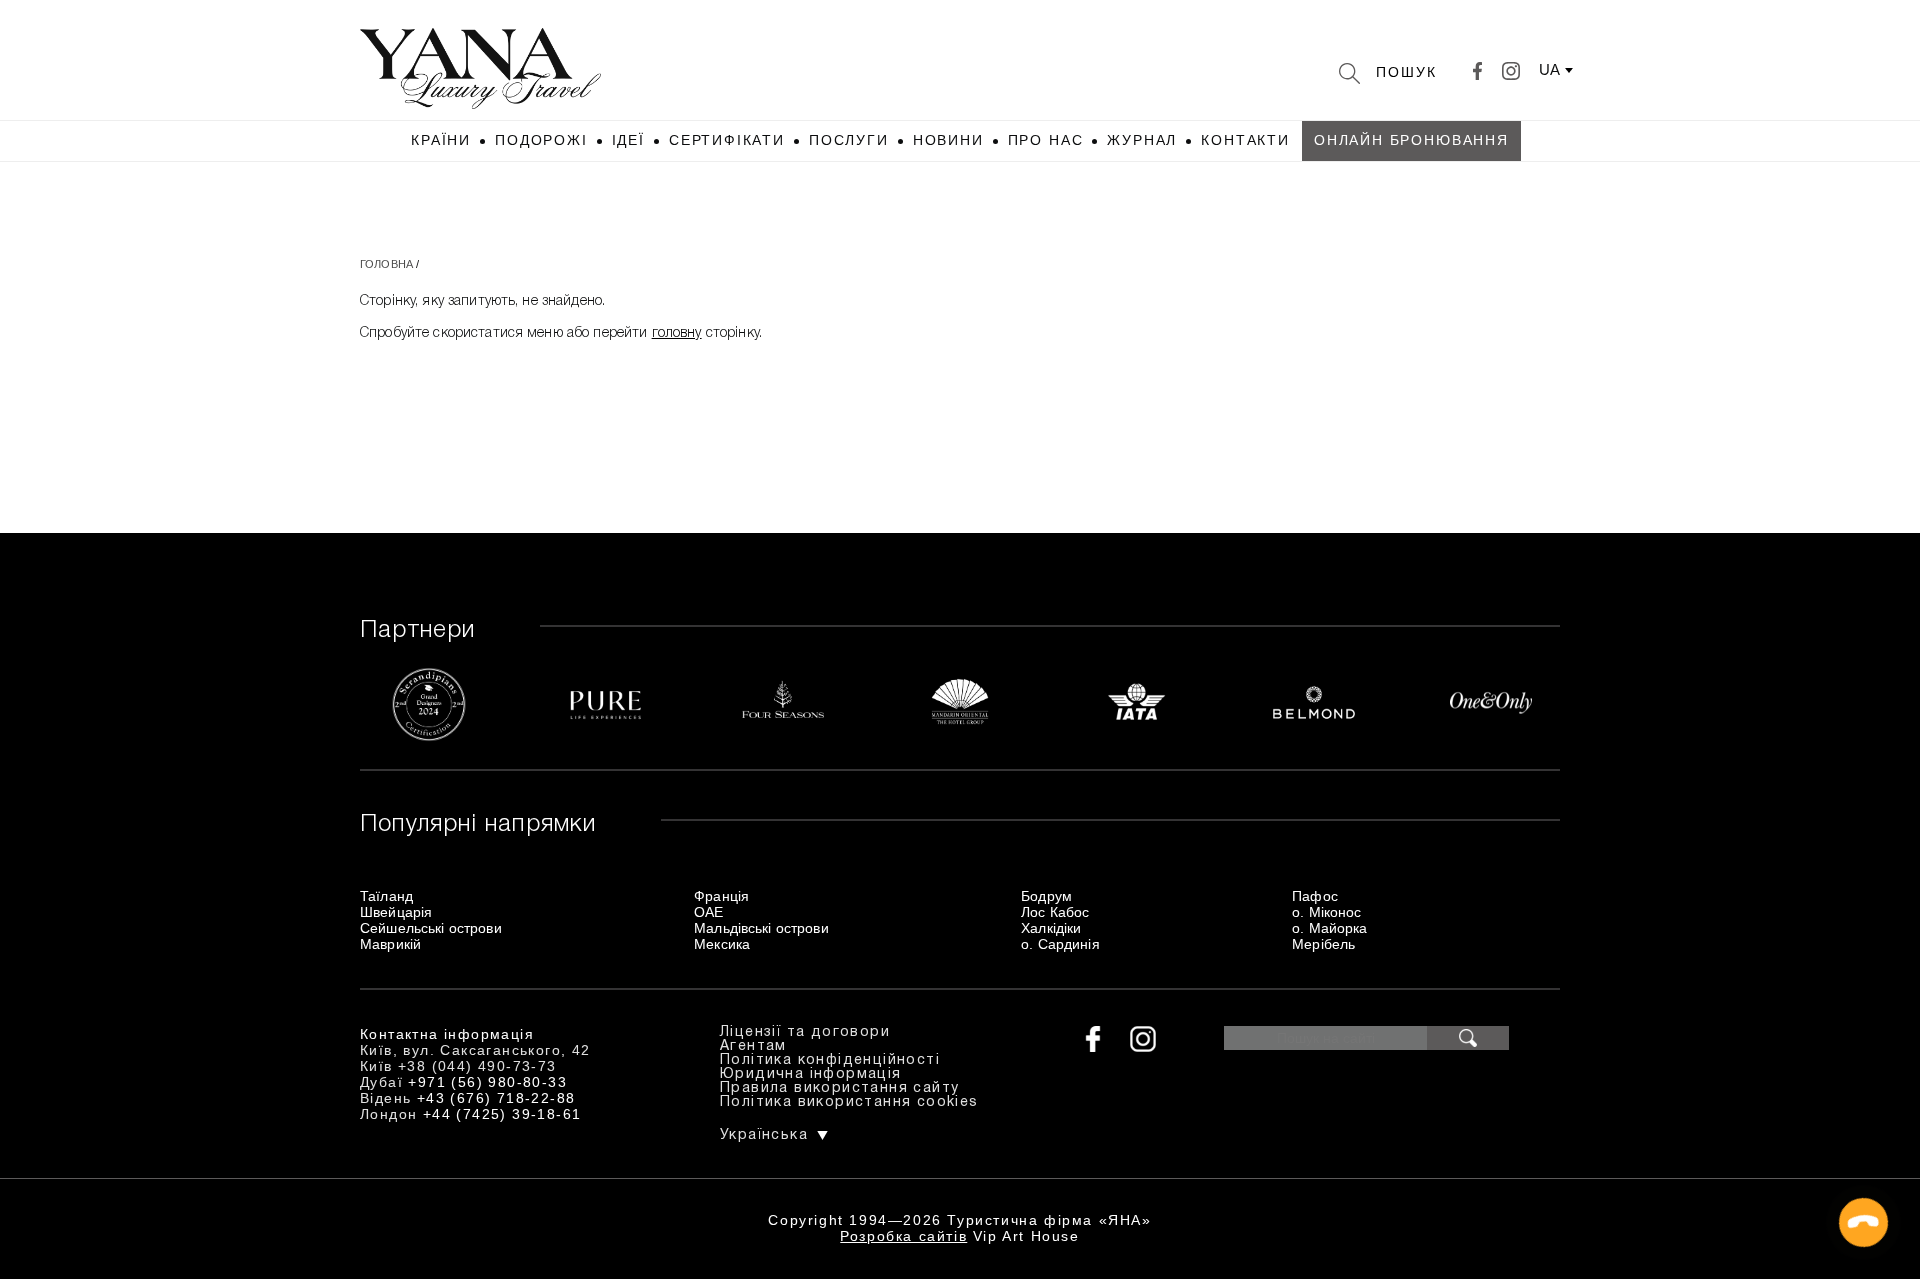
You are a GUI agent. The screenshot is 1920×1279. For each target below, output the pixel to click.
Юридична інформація (811, 1074)
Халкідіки (1051, 928)
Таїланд (386, 896)
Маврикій (390, 944)
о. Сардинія (1060, 944)
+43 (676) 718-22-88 (496, 1098)
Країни (441, 140)
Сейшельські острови (431, 928)
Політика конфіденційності (830, 1060)
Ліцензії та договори (805, 1032)
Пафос (1315, 896)
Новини (948, 140)
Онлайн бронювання (1411, 140)
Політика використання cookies (849, 1102)
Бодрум (1046, 896)
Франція (721, 896)
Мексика (722, 944)
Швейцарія (396, 912)
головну (677, 333)
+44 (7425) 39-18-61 (502, 1114)
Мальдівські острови (761, 928)
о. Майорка (1329, 928)
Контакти (1245, 140)
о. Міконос (1326, 912)
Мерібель (1323, 944)
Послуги (849, 140)
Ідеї (628, 140)
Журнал (1142, 140)
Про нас (1046, 140)
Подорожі (541, 140)
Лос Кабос (1055, 912)
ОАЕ (708, 912)
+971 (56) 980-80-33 (487, 1082)
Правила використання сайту (839, 1088)
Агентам (753, 1046)
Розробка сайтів (903, 1236)
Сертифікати (727, 140)
